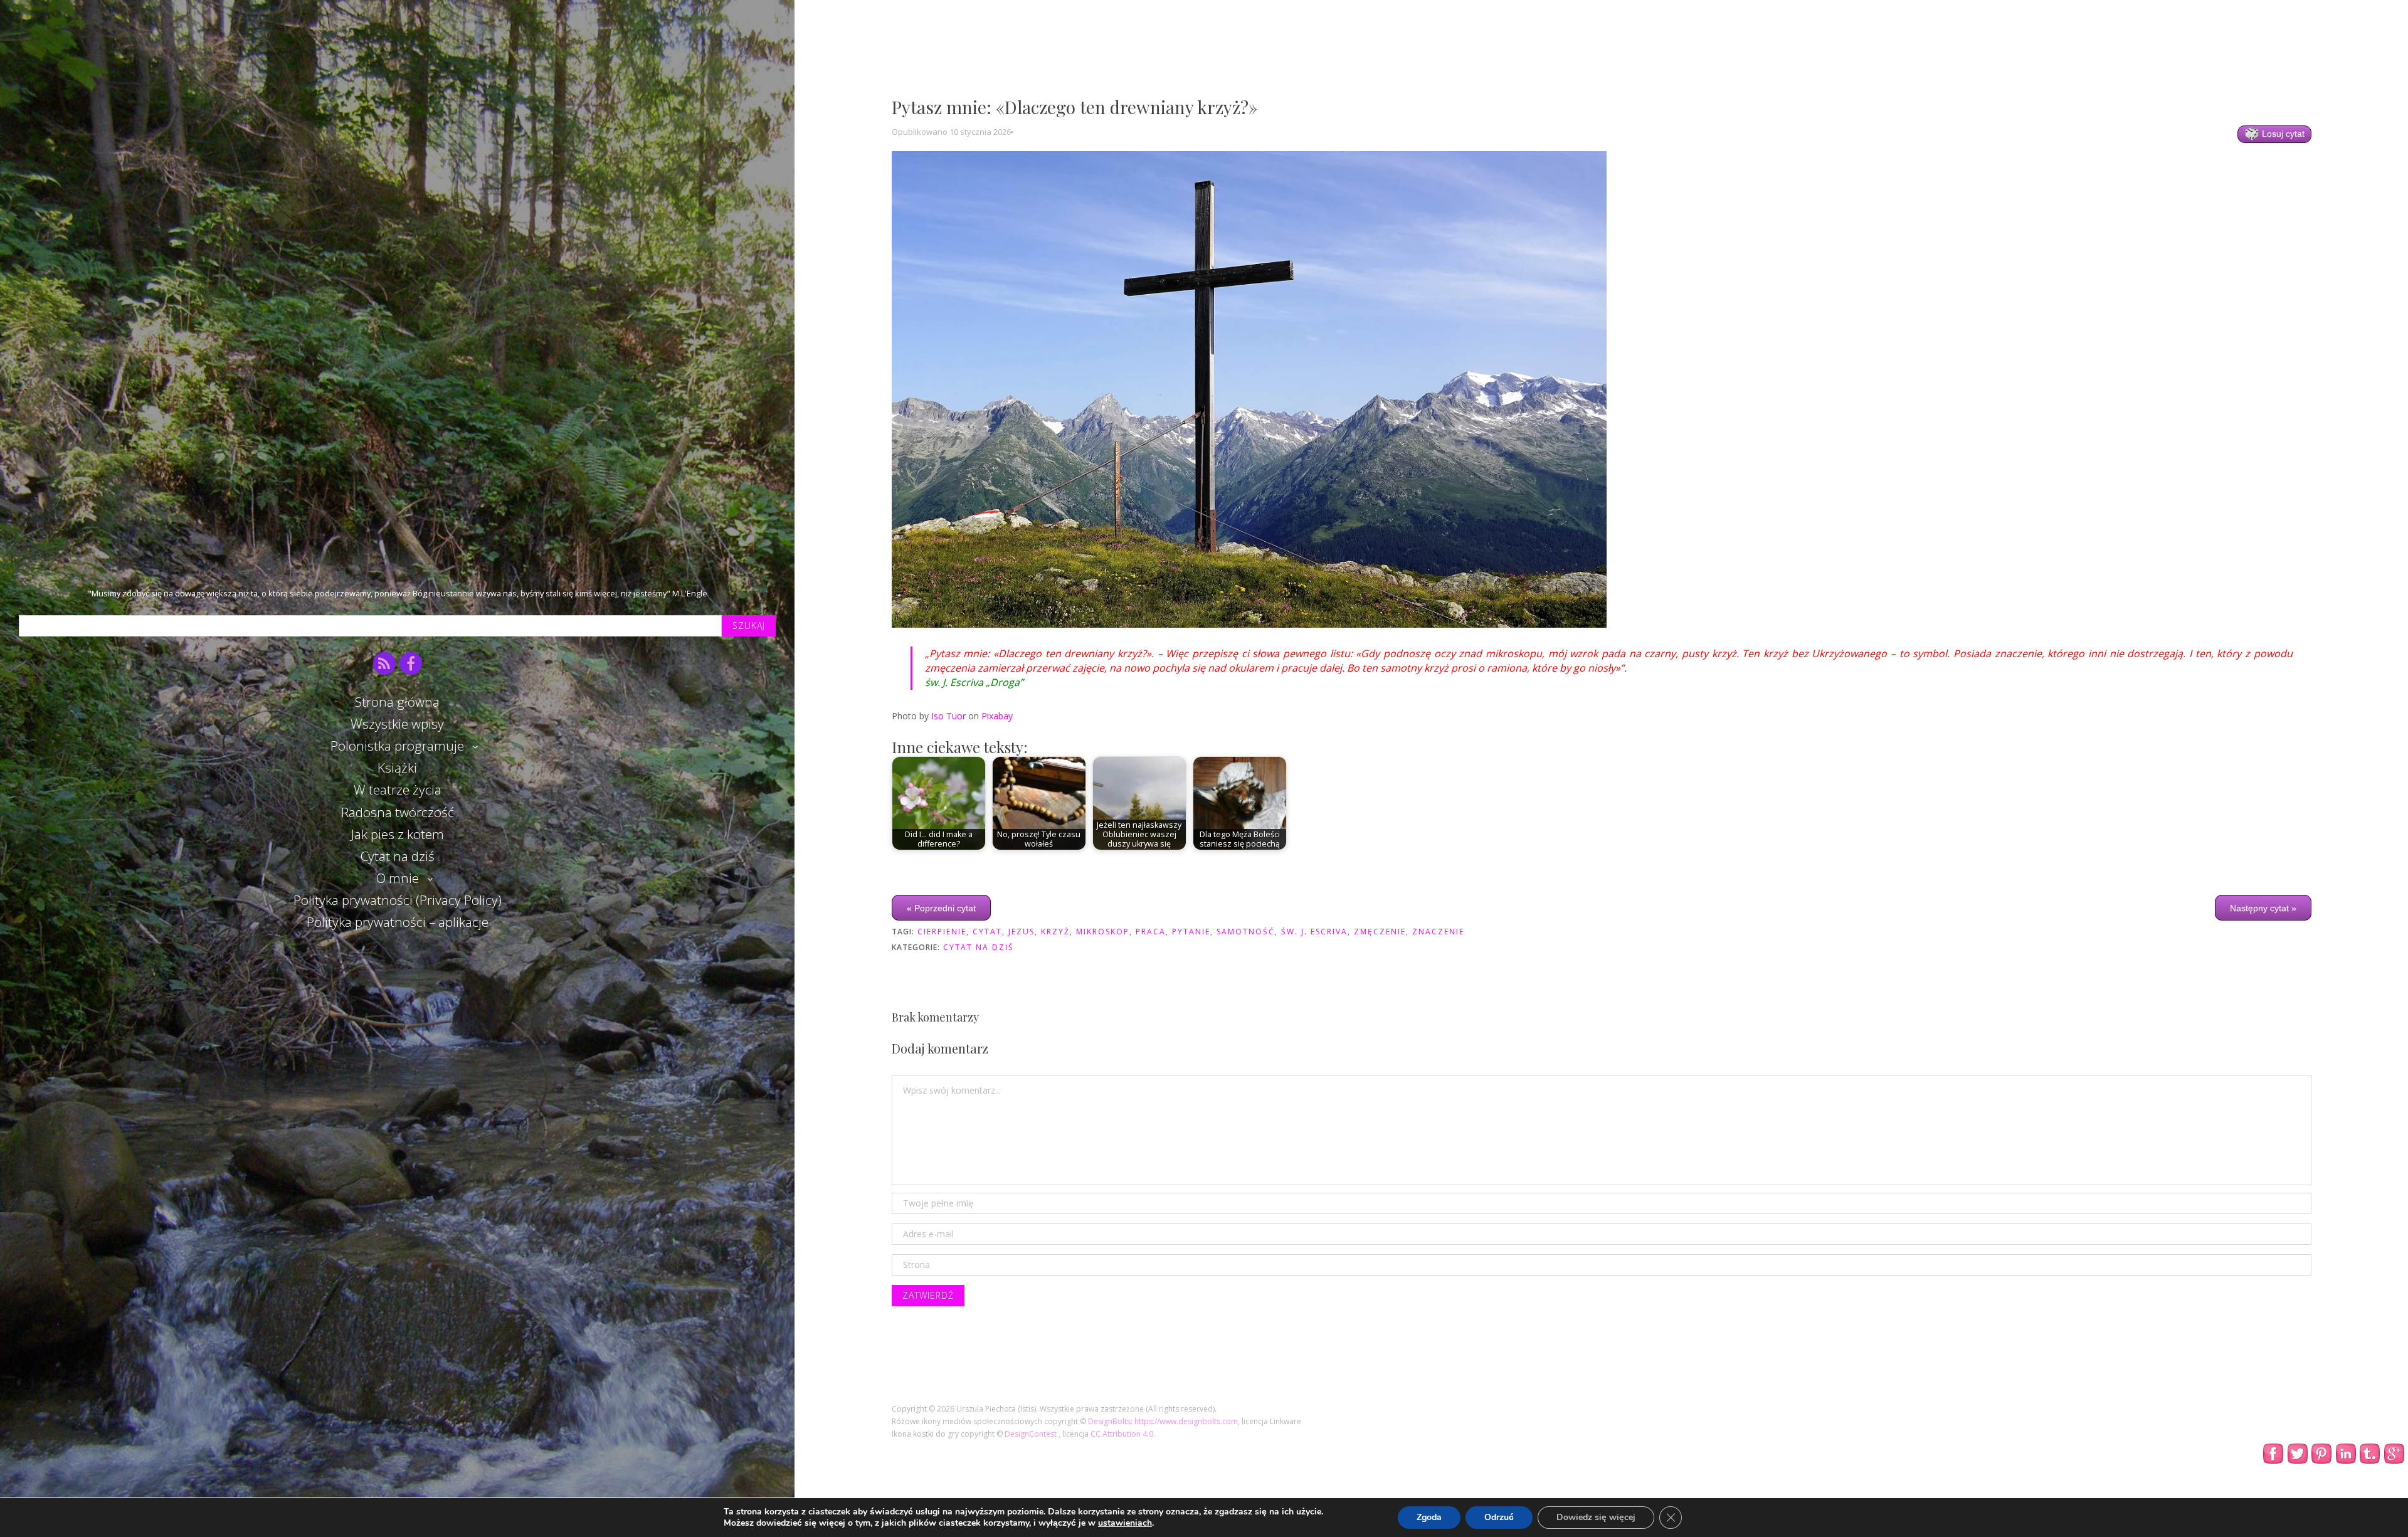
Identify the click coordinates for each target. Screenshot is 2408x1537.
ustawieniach (1125, 1523)
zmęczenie (1380, 932)
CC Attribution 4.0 (1122, 1434)
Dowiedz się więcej (1596, 1517)
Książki (397, 768)
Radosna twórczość (398, 812)
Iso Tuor (948, 716)
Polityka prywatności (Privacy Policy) (398, 900)
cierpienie (942, 932)
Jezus (1022, 932)
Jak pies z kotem (398, 834)
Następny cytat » (2263, 907)
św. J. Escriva (1314, 932)
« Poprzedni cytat (941, 907)
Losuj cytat (2282, 134)
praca (1151, 932)
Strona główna (397, 702)
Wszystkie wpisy (397, 724)
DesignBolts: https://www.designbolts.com (1163, 1421)
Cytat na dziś (398, 856)
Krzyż (1055, 932)
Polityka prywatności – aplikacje (398, 922)
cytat (987, 932)
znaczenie (1438, 932)
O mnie (398, 878)
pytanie (1191, 932)
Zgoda (1429, 1517)
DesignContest (1032, 1434)
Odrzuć (1499, 1517)
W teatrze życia (398, 790)
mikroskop (1103, 932)
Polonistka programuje (397, 746)
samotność (1246, 932)
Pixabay (997, 716)
